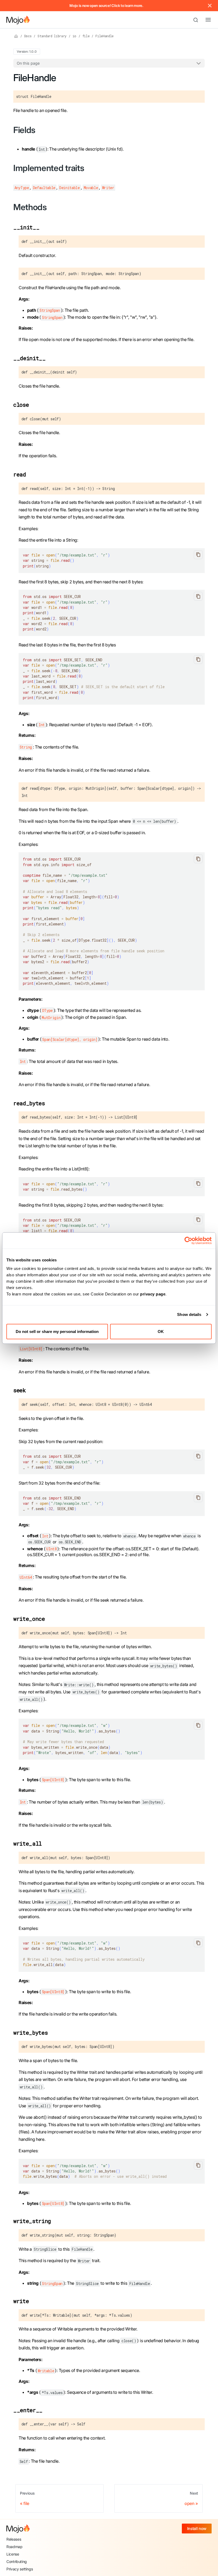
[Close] (210, 6)
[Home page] (16, 36)
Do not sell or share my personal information (57, 1331)
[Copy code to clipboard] (198, 555)
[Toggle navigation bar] (204, 20)
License (13, 2554)
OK (161, 1331)
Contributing (17, 2562)
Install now (197, 2529)
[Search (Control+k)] (198, 20)
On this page (28, 63)
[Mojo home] (18, 2529)
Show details (189, 1314)
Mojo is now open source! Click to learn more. (106, 6)
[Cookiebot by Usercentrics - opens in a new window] (188, 1241)
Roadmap (14, 2547)
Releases (14, 2539)
